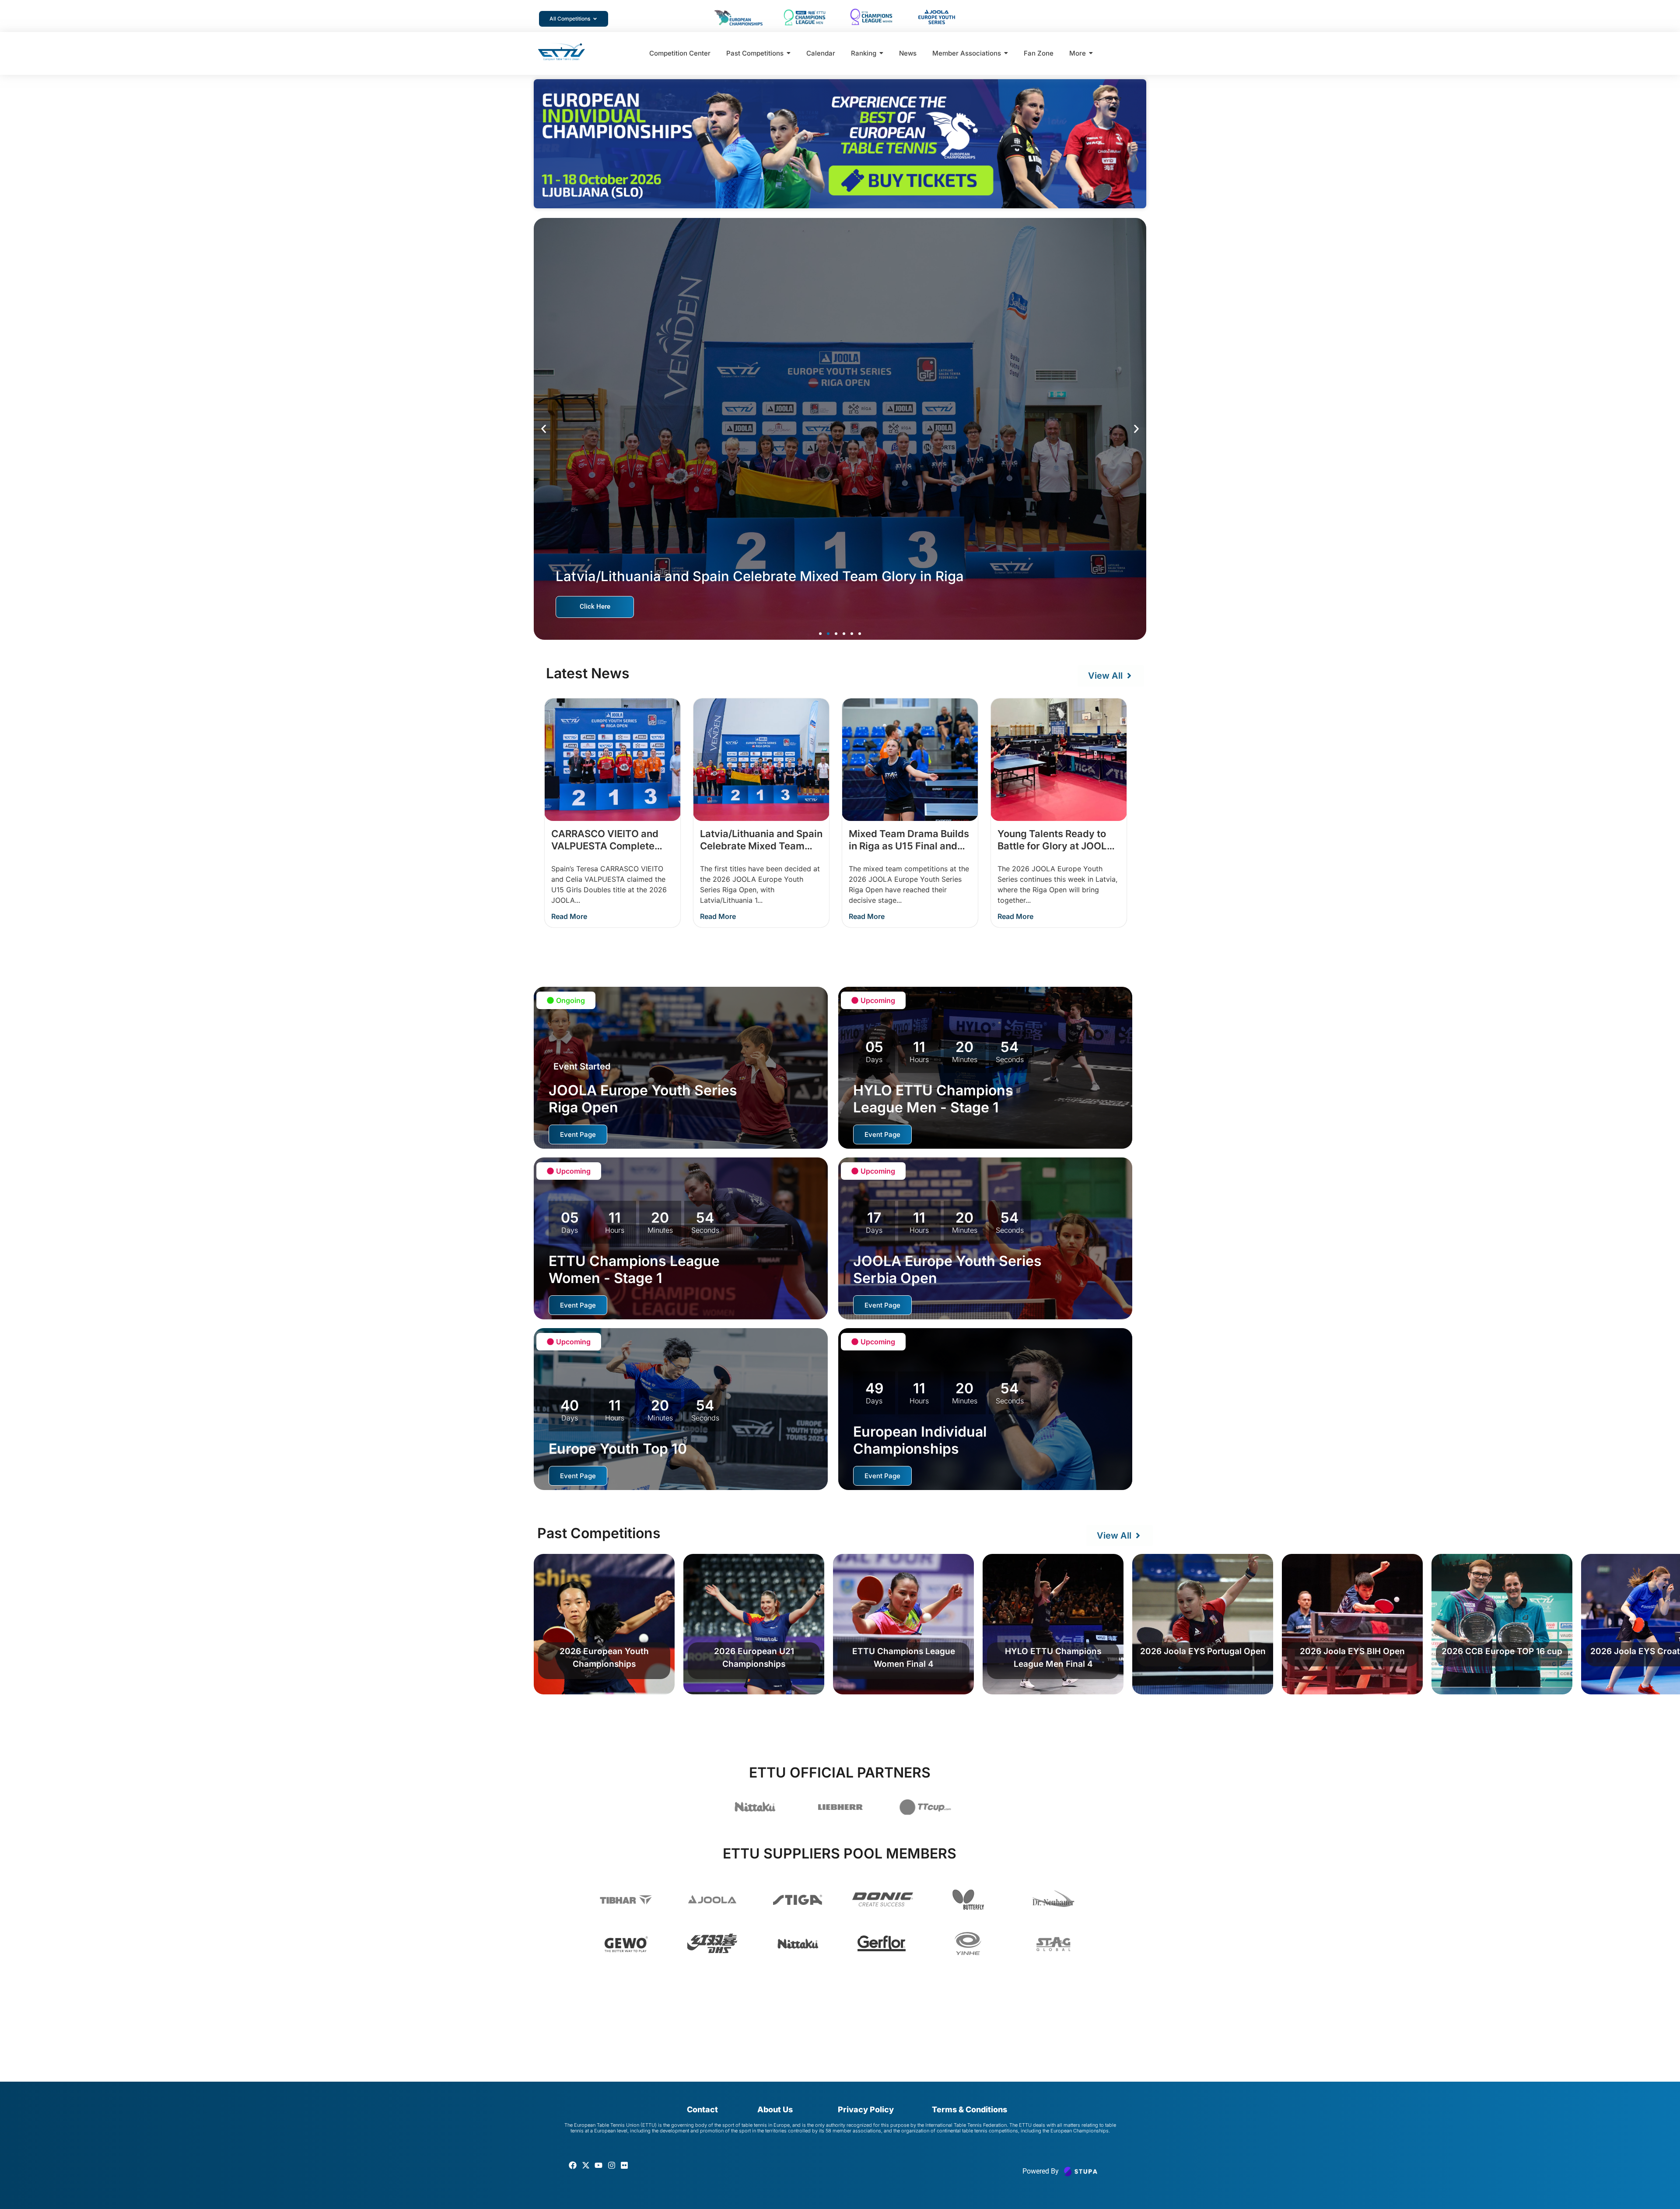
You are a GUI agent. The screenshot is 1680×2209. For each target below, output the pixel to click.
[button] (544, 429)
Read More (569, 916)
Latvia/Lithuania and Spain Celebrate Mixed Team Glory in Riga (761, 846)
